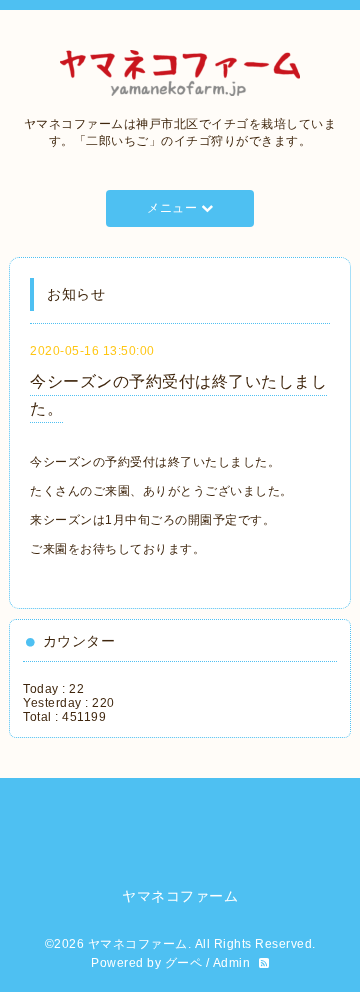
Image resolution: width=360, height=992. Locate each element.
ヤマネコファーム (138, 944)
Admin (232, 963)
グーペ (184, 963)
